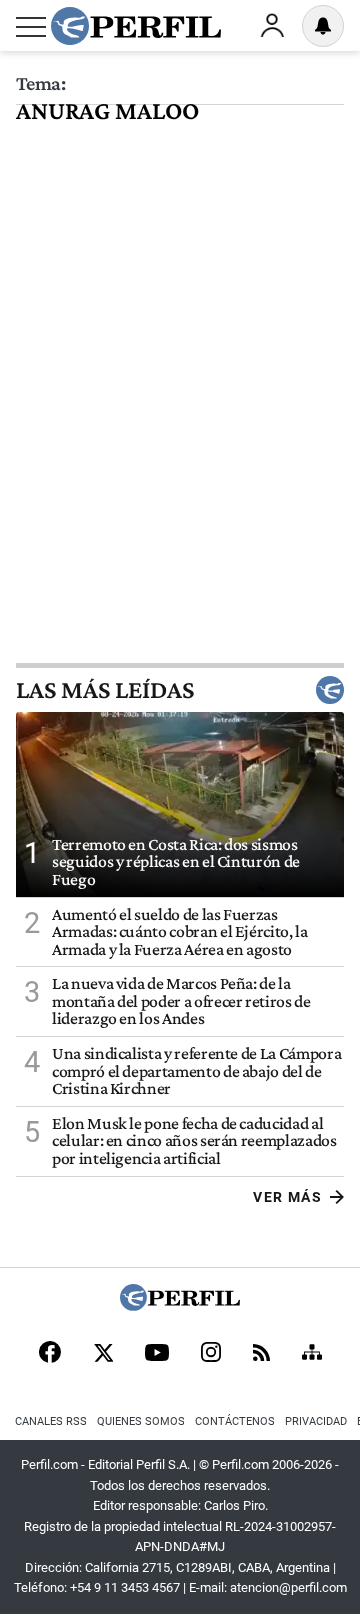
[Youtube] (157, 1354)
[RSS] (261, 1354)
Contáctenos (235, 1421)
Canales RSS (51, 1421)
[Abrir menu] (31, 27)
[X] (103, 1354)
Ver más (287, 1197)
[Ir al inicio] (136, 26)
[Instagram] (211, 1354)
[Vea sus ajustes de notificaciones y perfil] (323, 26)
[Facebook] (50, 1354)
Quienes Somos (141, 1421)
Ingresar (272, 26)
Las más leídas (105, 690)
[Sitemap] (312, 1354)
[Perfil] (180, 1305)
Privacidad (316, 1421)
